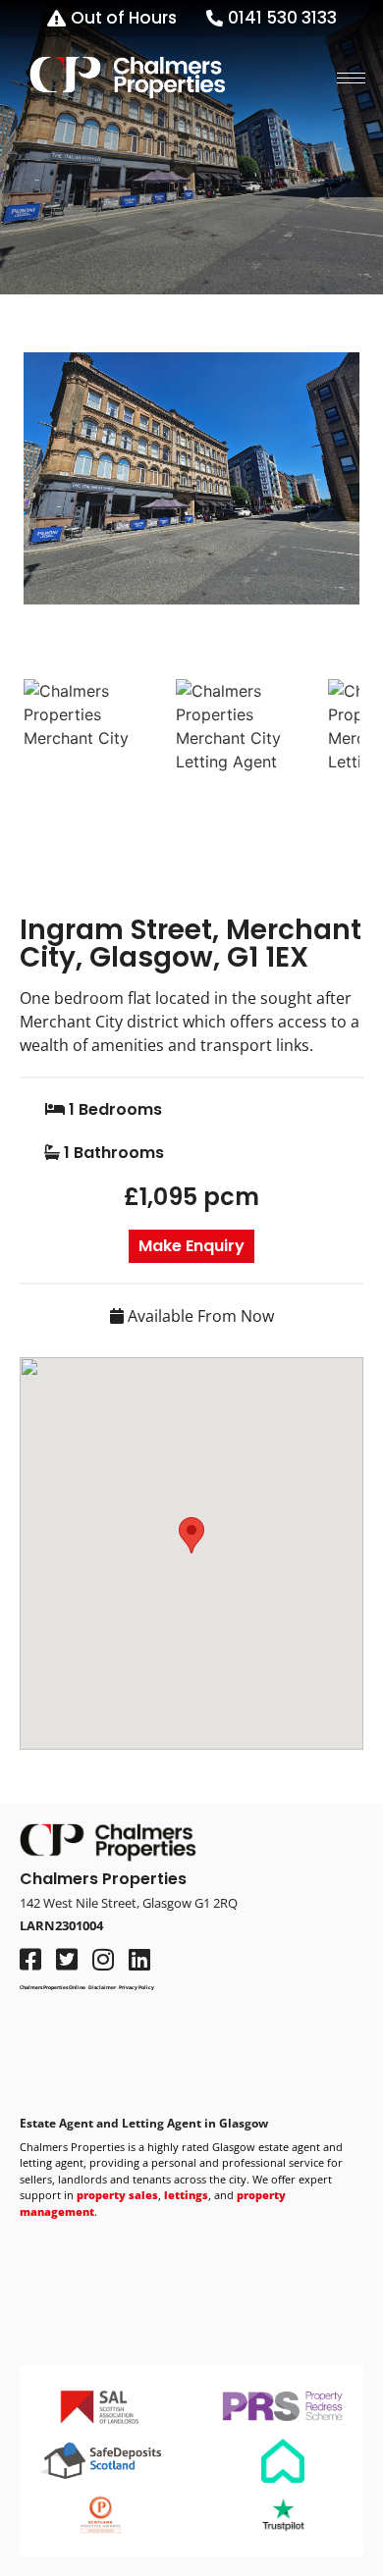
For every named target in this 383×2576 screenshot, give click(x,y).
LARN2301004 (61, 1925)
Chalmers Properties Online (53, 1987)
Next (331, 500)
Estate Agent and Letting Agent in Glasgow (144, 2123)
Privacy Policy (137, 1987)
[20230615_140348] (191, 478)
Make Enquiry (191, 1246)
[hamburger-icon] (351, 78)
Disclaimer (102, 1987)
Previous (53, 500)
